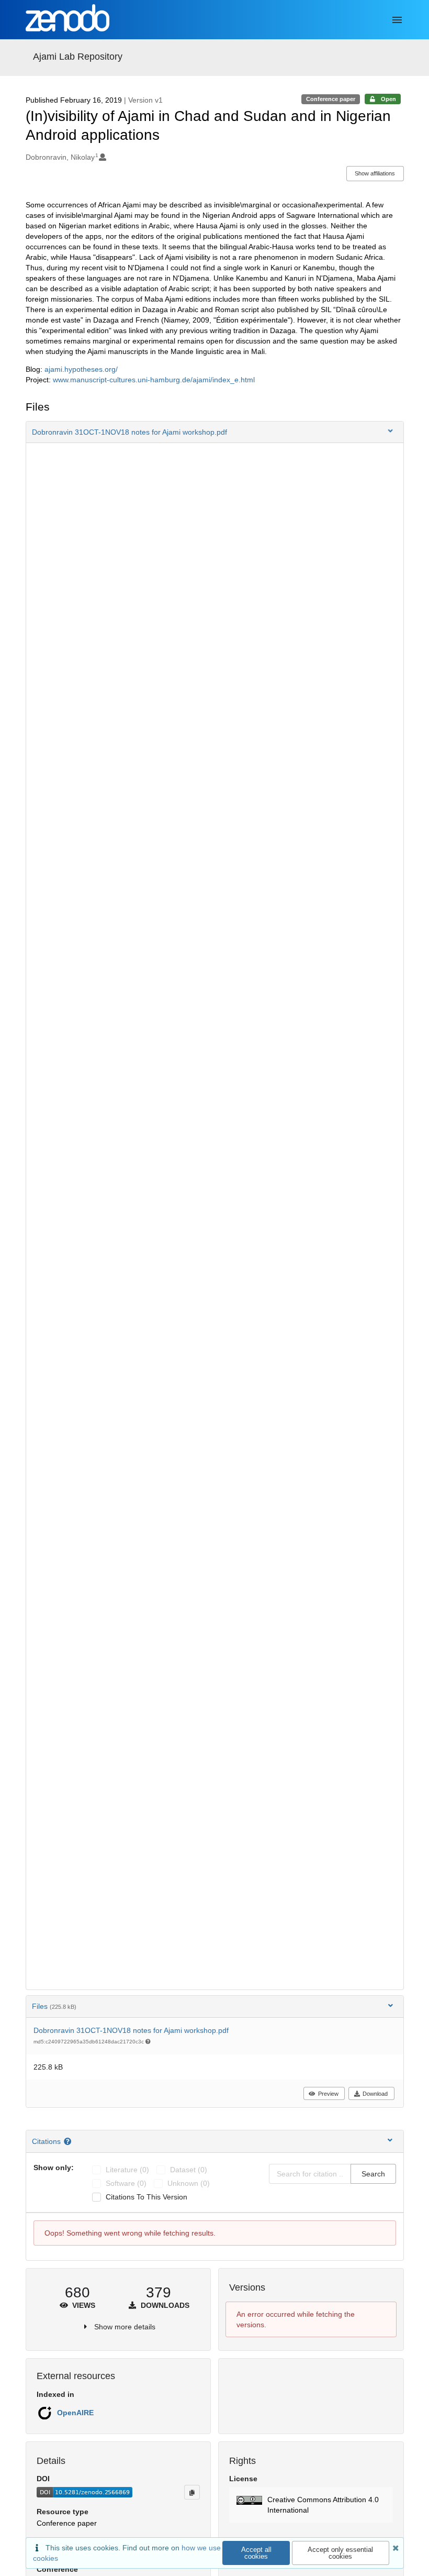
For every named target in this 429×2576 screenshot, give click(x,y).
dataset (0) (189, 2170)
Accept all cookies (256, 2553)
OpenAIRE (75, 2413)
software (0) (126, 2183)
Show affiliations (375, 173)
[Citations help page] (69, 2141)
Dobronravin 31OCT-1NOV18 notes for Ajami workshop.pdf (131, 2030)
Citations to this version (146, 2197)
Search (373, 2174)
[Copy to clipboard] (192, 2492)
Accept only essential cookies (340, 2553)
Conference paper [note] (331, 99)
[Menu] (397, 20)
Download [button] (375, 2094)
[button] (215, 432)
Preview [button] (328, 2094)
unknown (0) (189, 2183)
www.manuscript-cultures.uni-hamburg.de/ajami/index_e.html (154, 380)
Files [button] (54, 2006)
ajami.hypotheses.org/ (81, 369)
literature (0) (127, 2170)
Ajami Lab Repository (78, 57)
